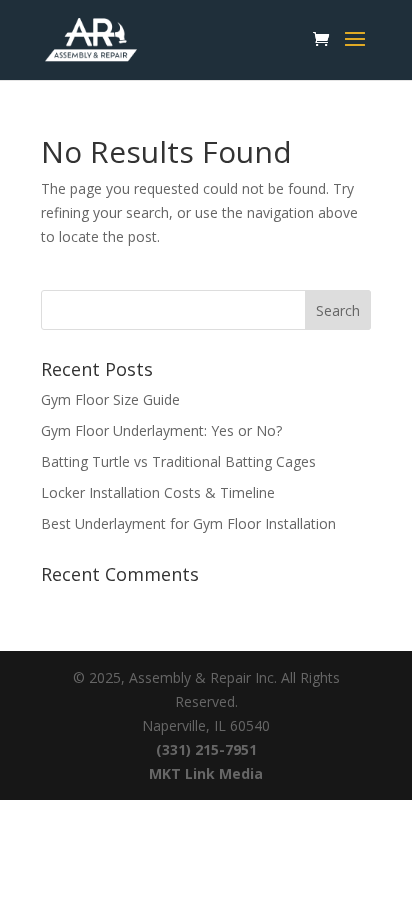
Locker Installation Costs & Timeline (158, 492)
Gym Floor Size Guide (110, 399)
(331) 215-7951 (206, 749)
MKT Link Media (206, 773)
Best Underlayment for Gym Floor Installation (188, 523)
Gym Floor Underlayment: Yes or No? (161, 430)
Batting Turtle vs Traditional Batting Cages (178, 461)
